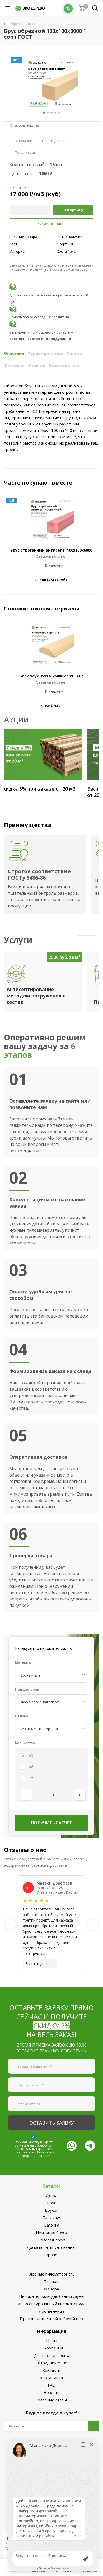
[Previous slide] (11, 1925)
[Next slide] (92, 1925)
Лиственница (52, 2311)
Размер (22, 1716)
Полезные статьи (51, 2400)
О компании (52, 2348)
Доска (52, 2195)
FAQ (52, 2385)
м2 (31, 1767)
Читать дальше (40, 1964)
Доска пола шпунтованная (52, 2247)
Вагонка (52, 2225)
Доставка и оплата (52, 2355)
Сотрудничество (51, 2363)
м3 (31, 1755)
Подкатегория (27, 1689)
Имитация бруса (51, 2232)
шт (31, 1778)
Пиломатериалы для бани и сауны (52, 2296)
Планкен (51, 2281)
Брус (51, 2203)
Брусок (51, 2210)
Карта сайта (51, 2378)
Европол (51, 2255)
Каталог (52, 2186)
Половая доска (52, 2240)
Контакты (52, 2370)
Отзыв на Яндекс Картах (57, 1892)
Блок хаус (52, 2218)
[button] (82, 719)
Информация (52, 2331)
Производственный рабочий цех (51, 2318)
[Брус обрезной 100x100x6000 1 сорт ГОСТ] (51, 83)
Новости (51, 2392)
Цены (52, 2340)
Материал (24, 1662)
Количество (25, 1743)
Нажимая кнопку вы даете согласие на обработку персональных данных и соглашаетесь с (33, 2149)
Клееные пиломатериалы (51, 2274)
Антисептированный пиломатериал (52, 2304)
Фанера (51, 2289)
